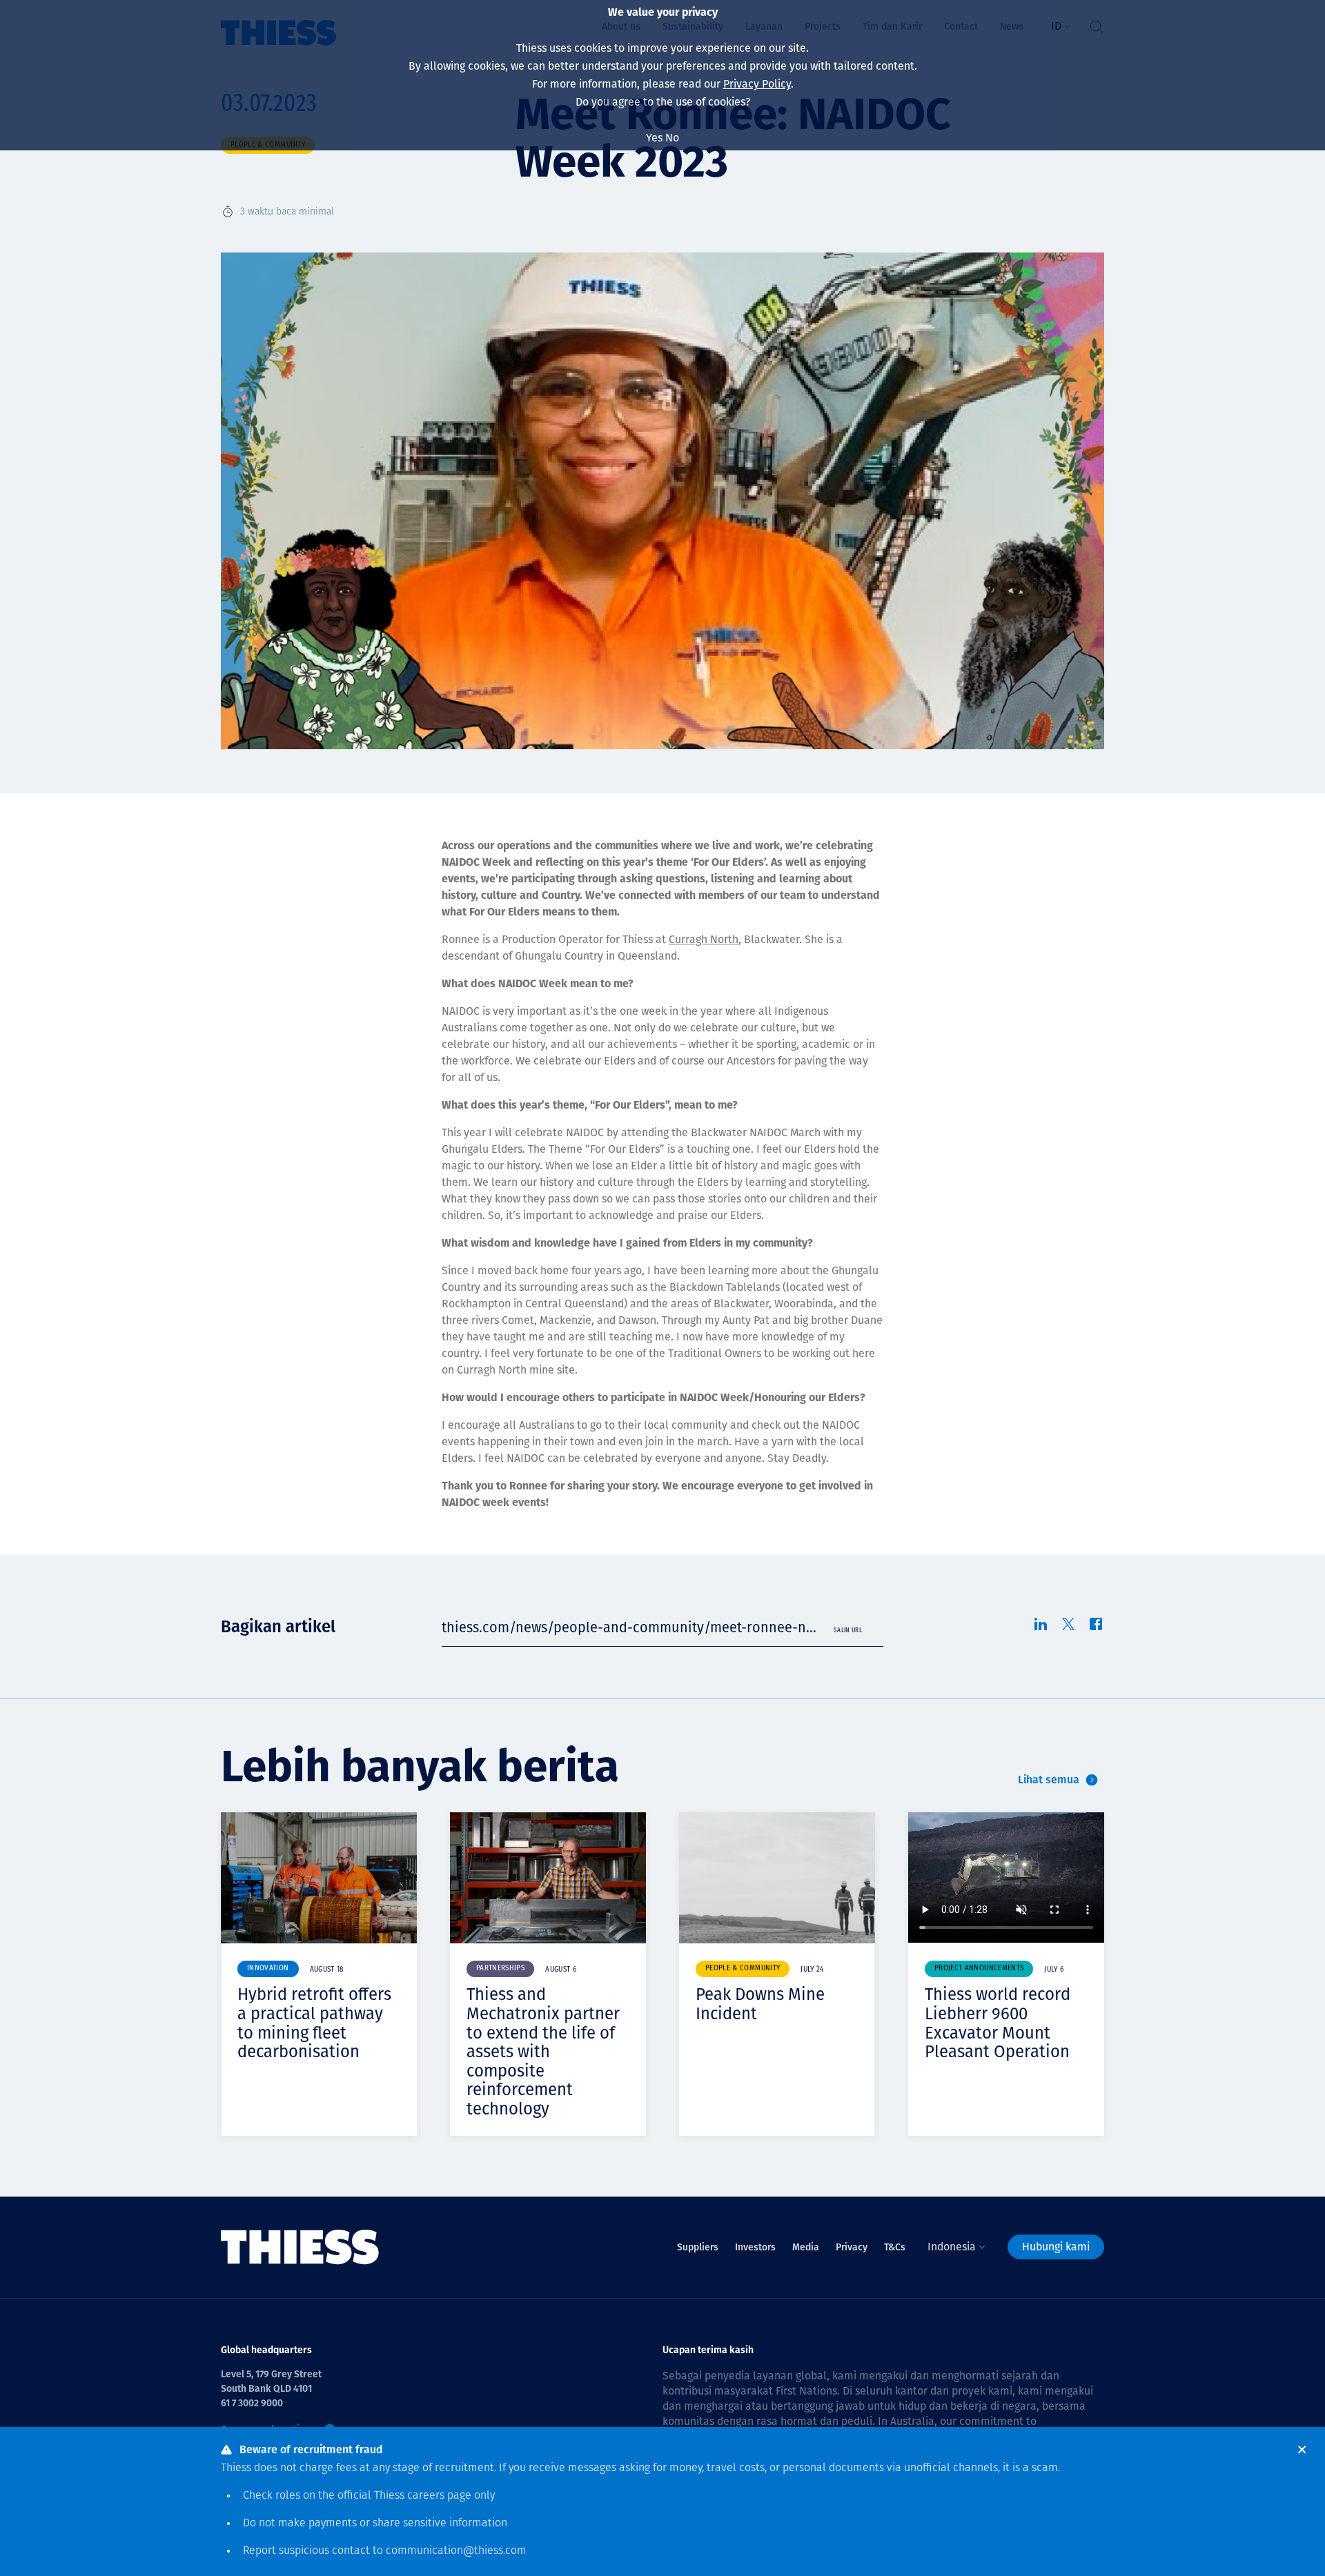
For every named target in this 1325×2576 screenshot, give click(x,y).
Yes (654, 138)
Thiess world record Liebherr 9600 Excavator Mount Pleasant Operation (998, 2023)
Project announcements (979, 1969)
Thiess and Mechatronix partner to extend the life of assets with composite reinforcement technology (543, 2052)
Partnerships (500, 1969)
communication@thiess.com (456, 2551)
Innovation (268, 1969)
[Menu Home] (300, 2247)
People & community (743, 1969)
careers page (439, 2496)
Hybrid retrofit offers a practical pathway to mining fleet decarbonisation (314, 2023)
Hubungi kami (1056, 2247)
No (672, 138)
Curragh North (704, 939)
